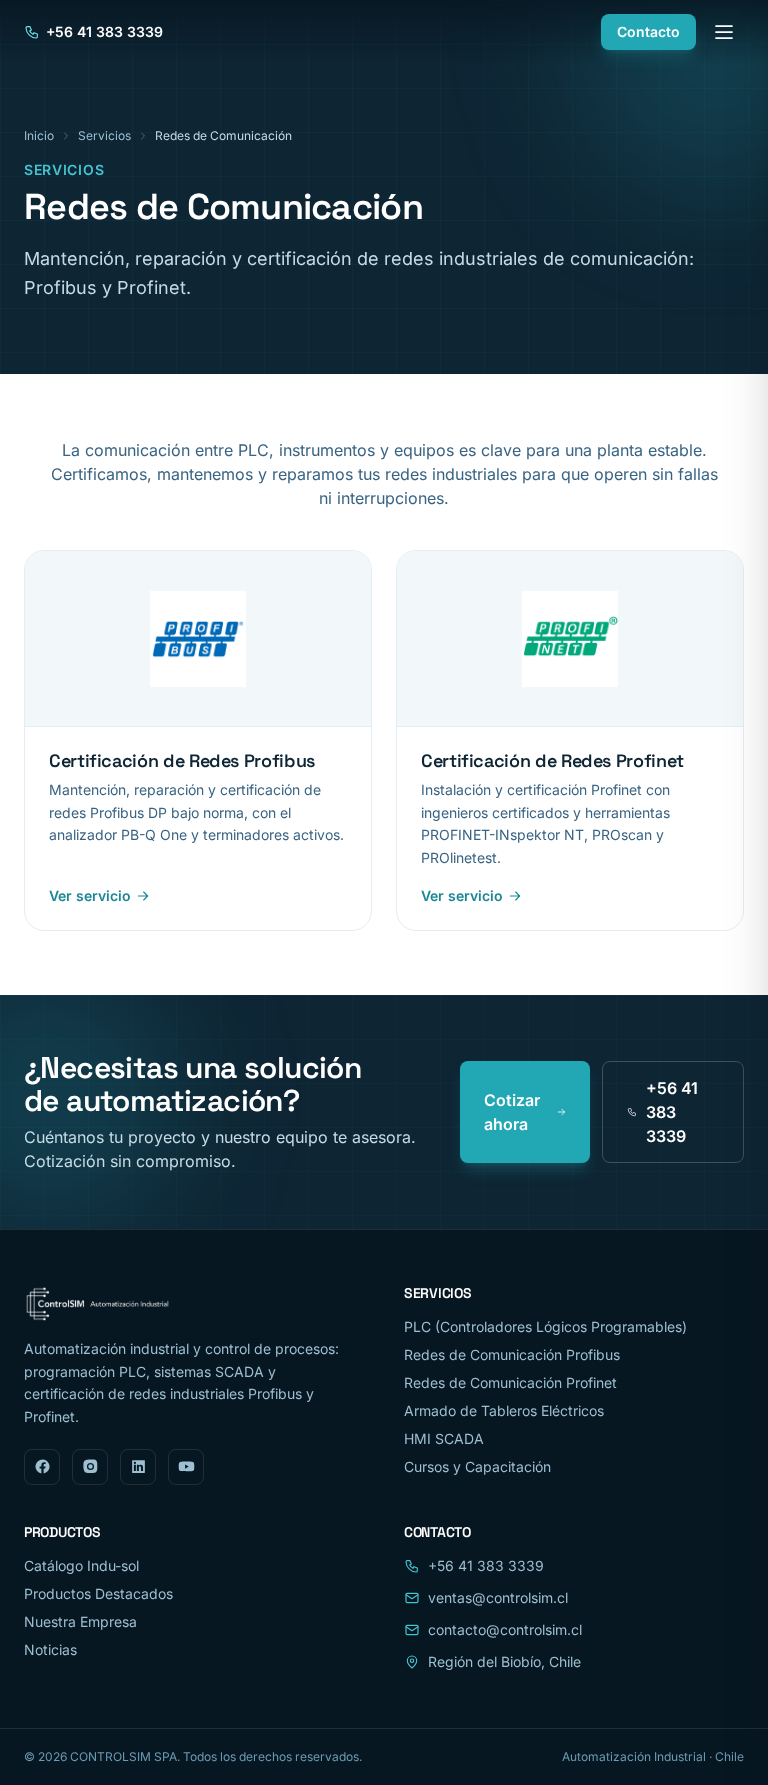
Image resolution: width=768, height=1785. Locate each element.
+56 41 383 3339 (104, 31)
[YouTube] (186, 1467)
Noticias (50, 1649)
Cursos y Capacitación (477, 1466)
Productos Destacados (98, 1593)
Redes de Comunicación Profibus (512, 1354)
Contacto (648, 31)
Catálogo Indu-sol (81, 1565)
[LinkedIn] (138, 1467)
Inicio (39, 135)
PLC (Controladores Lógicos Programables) (545, 1326)
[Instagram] (90, 1467)
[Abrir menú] (724, 32)
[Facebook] (42, 1467)
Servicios (104, 135)
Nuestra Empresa (80, 1621)
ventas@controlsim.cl (498, 1597)
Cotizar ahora (512, 1112)
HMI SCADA (444, 1438)
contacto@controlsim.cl (505, 1629)
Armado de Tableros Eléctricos (504, 1410)
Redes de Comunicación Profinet (510, 1382)
